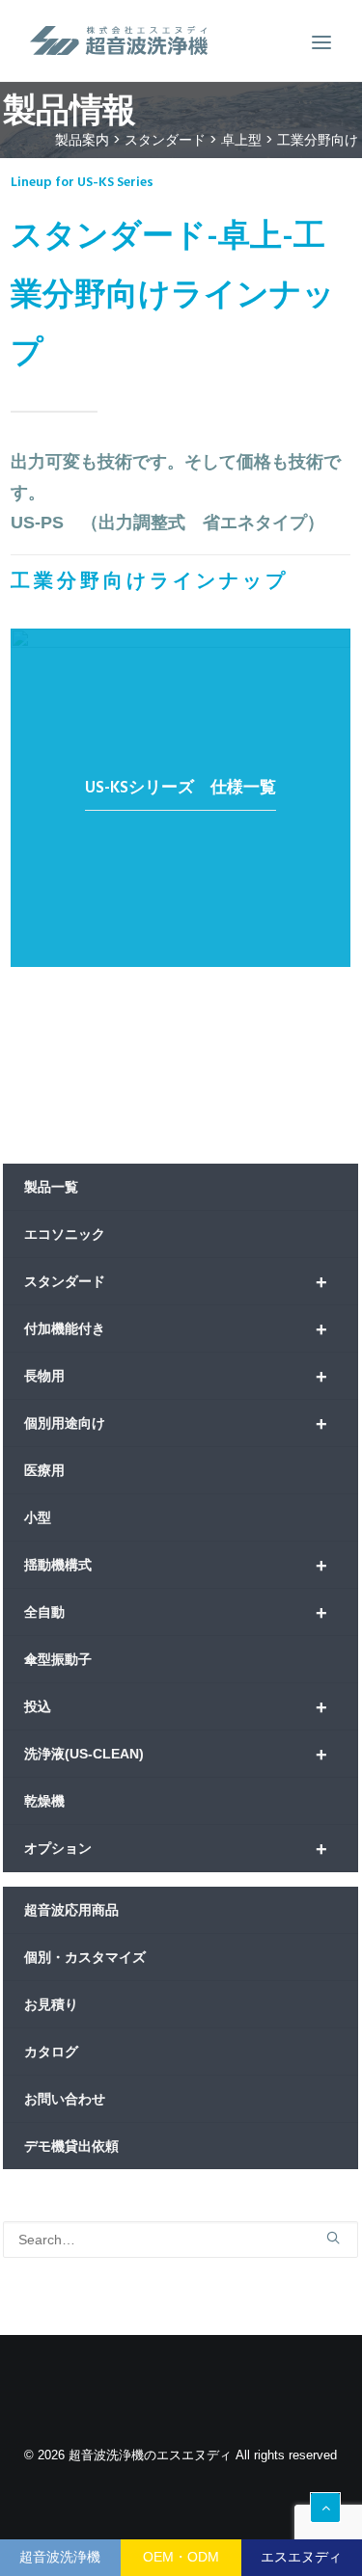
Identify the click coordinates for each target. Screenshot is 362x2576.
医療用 (44, 1470)
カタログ (51, 2052)
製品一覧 (51, 1187)
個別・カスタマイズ (85, 1957)
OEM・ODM (181, 2557)
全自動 (176, 1613)
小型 (38, 1517)
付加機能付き (176, 1329)
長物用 (176, 1377)
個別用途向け (176, 1424)
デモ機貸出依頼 (71, 2146)
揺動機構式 (176, 1566)
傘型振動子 (58, 1659)
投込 (176, 1707)
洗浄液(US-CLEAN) (176, 1755)
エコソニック (65, 1234)
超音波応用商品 (71, 1910)
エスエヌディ (301, 2557)
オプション (176, 1849)
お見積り (51, 2004)
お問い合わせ (65, 2099)
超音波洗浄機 (60, 2557)
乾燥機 (44, 1801)
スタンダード (176, 1282)
